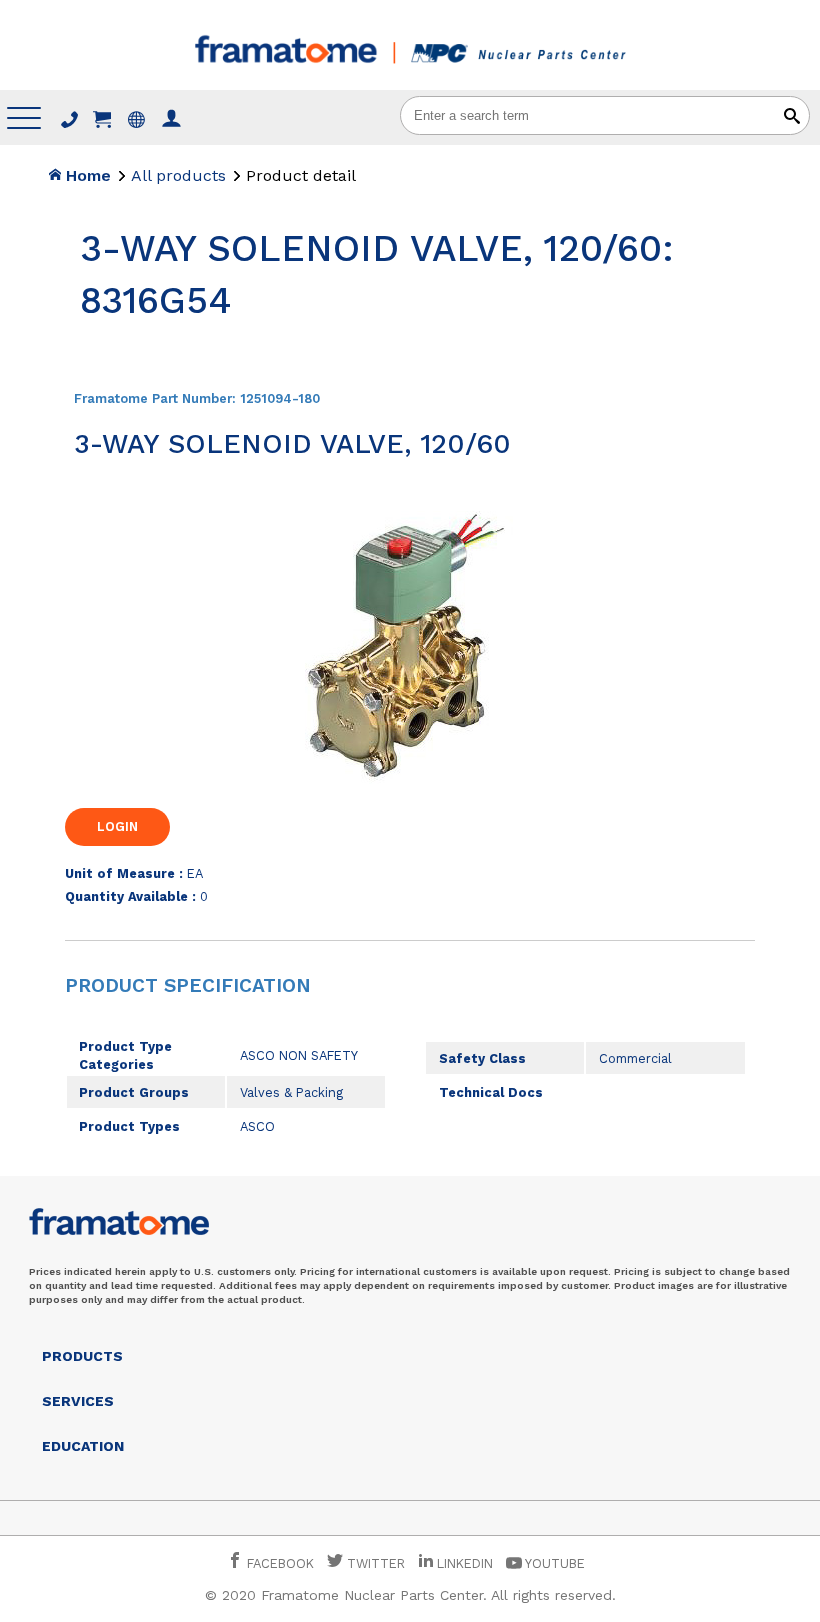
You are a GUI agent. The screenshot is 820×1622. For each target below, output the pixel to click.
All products (178, 175)
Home (86, 175)
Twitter (374, 1563)
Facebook (278, 1563)
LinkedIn (465, 1563)
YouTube (553, 1563)
